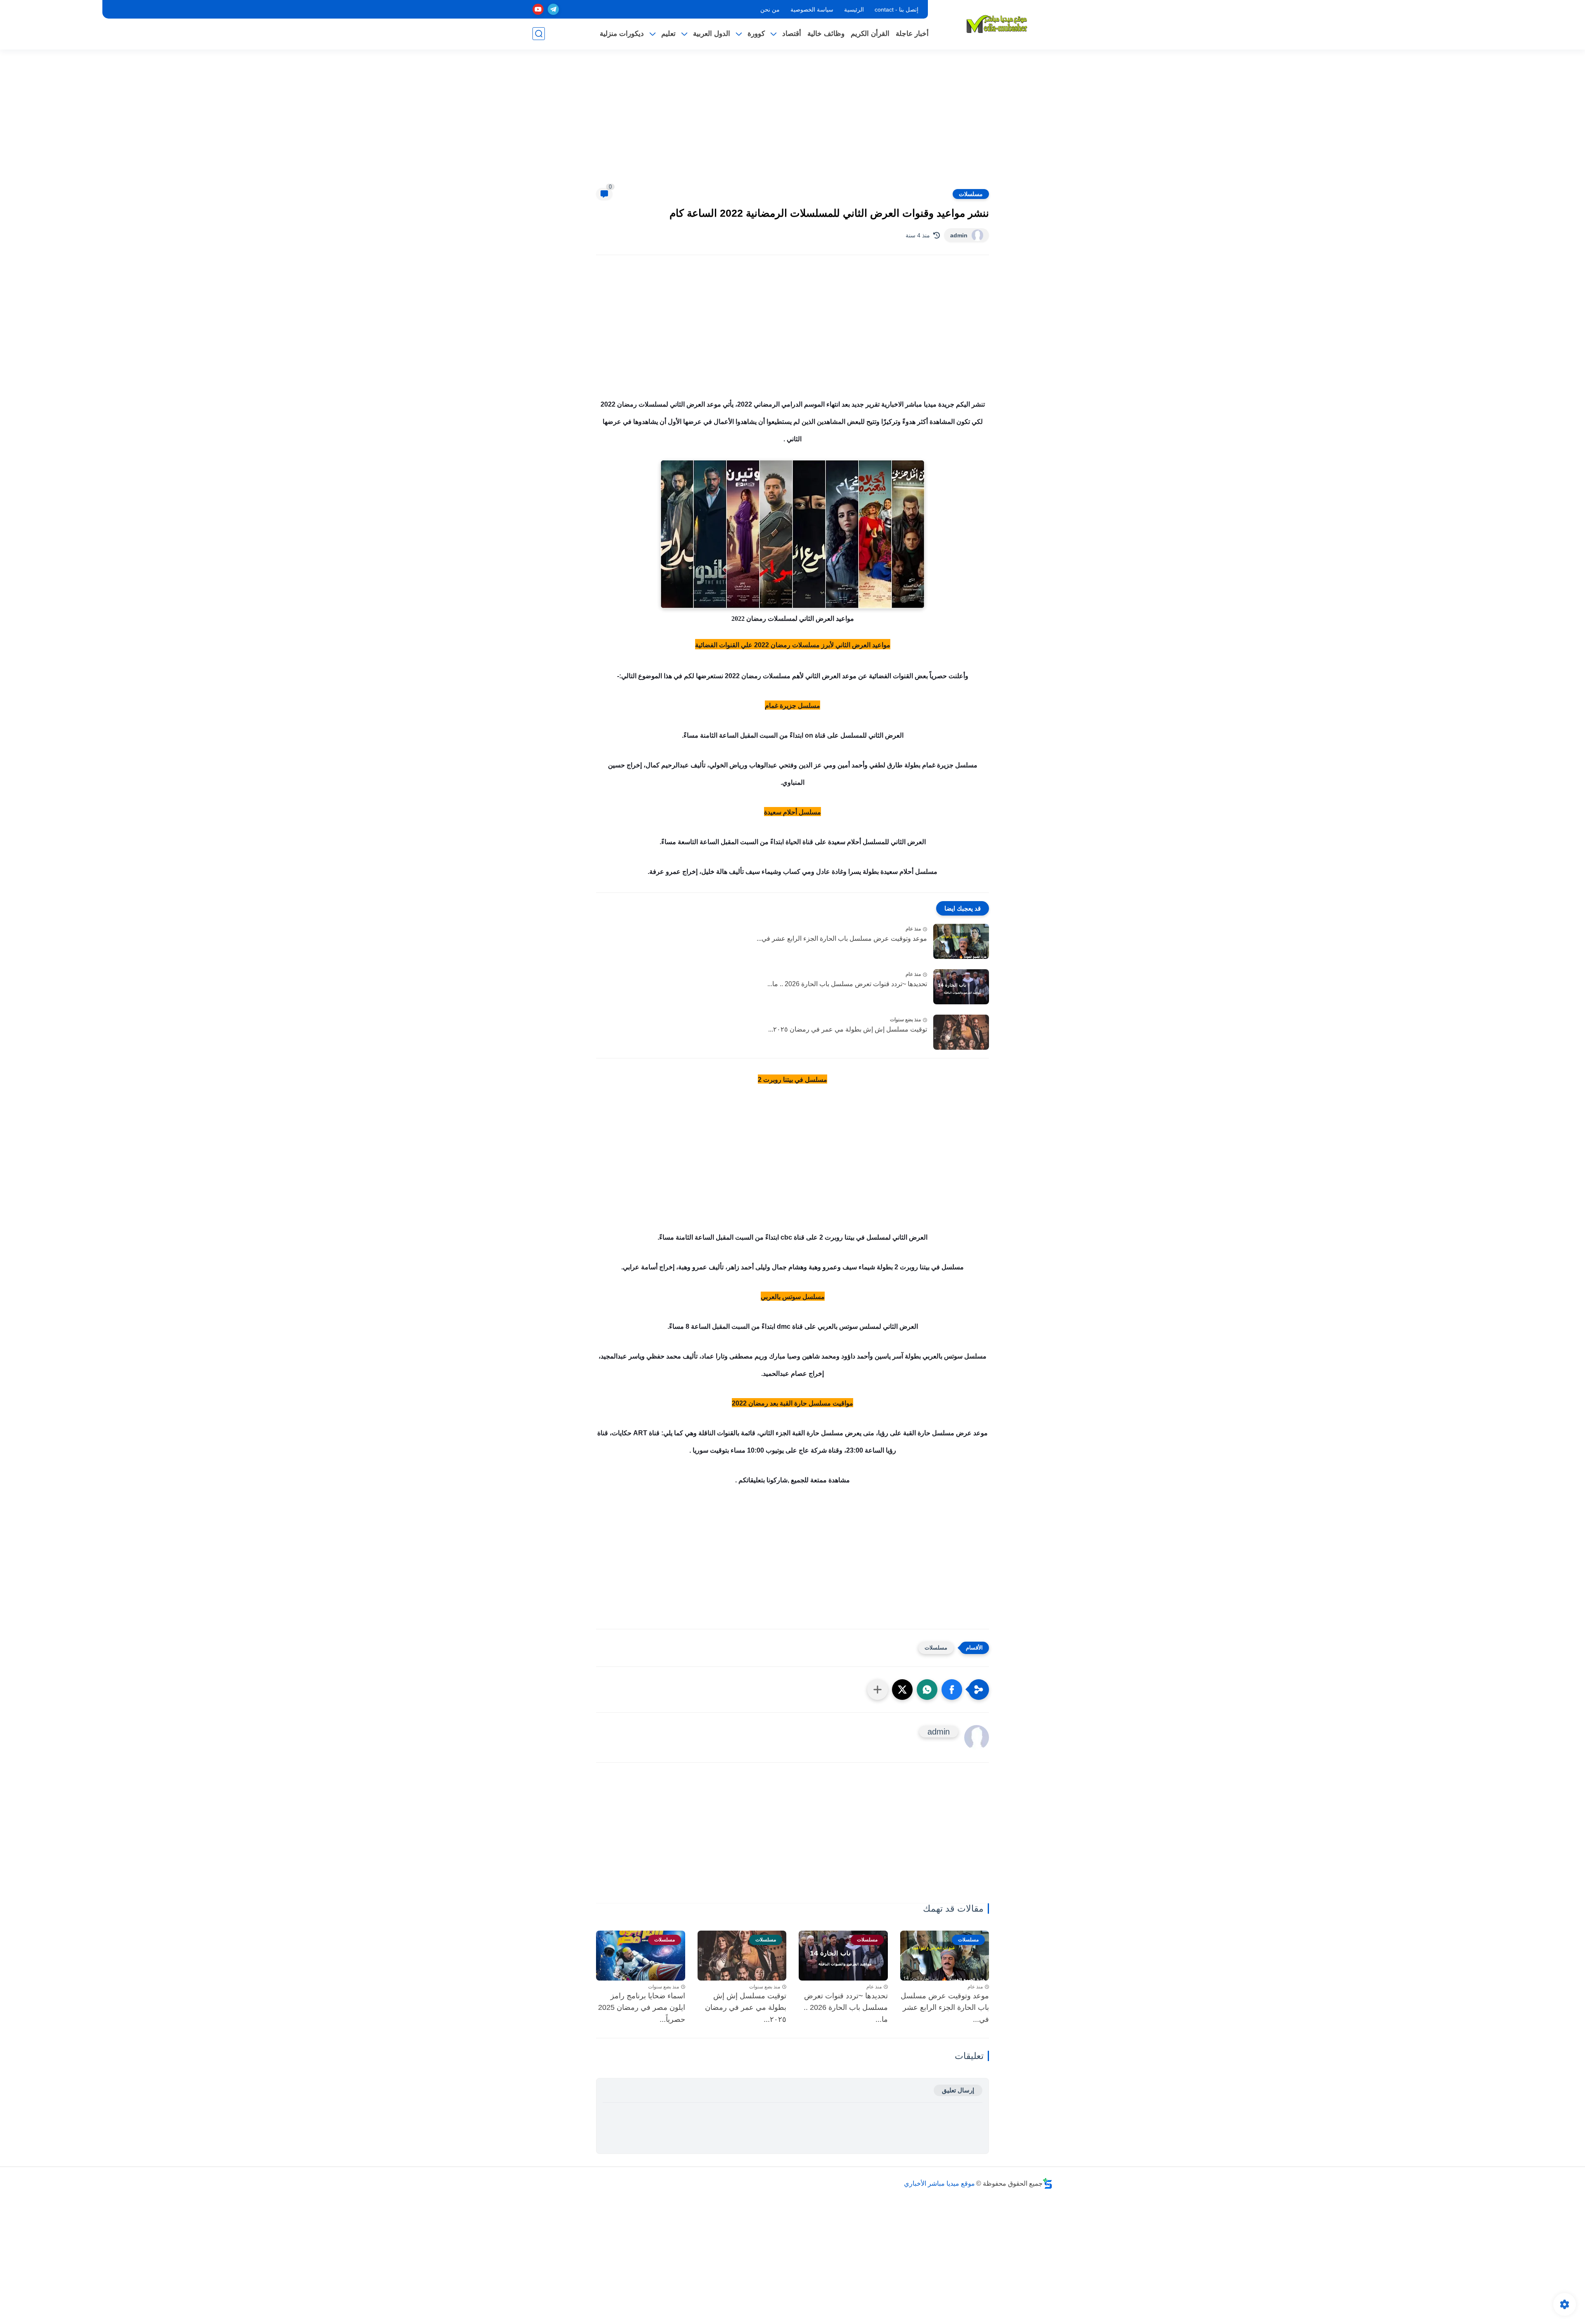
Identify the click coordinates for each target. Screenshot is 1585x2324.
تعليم (668, 34)
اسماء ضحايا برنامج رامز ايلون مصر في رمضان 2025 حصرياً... (642, 2008)
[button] (952, 1690)
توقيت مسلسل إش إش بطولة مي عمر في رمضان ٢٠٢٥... (848, 1029)
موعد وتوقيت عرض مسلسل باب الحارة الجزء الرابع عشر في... (842, 938)
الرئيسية (854, 9)
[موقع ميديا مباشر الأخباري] (997, 24)
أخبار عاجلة (912, 34)
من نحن (770, 9)
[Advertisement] (792, 124)
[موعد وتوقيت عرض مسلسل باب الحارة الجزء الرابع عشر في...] (961, 941)
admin (959, 235)
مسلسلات (971, 194)
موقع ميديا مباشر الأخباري (939, 2183)
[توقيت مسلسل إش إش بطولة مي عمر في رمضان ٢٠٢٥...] (961, 1032)
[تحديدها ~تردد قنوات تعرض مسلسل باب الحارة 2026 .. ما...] (961, 987)
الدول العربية (712, 34)
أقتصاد (792, 34)
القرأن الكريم (870, 34)
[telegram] (553, 9)
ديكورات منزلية (622, 34)
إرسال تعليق (958, 2090)
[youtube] (538, 9)
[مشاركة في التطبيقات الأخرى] (878, 1690)
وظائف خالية (826, 34)
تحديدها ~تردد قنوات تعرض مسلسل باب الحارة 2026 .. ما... (847, 984)
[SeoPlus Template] (1048, 2183)
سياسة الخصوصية (812, 9)
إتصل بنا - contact (897, 9)
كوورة (756, 34)
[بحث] (539, 34)
